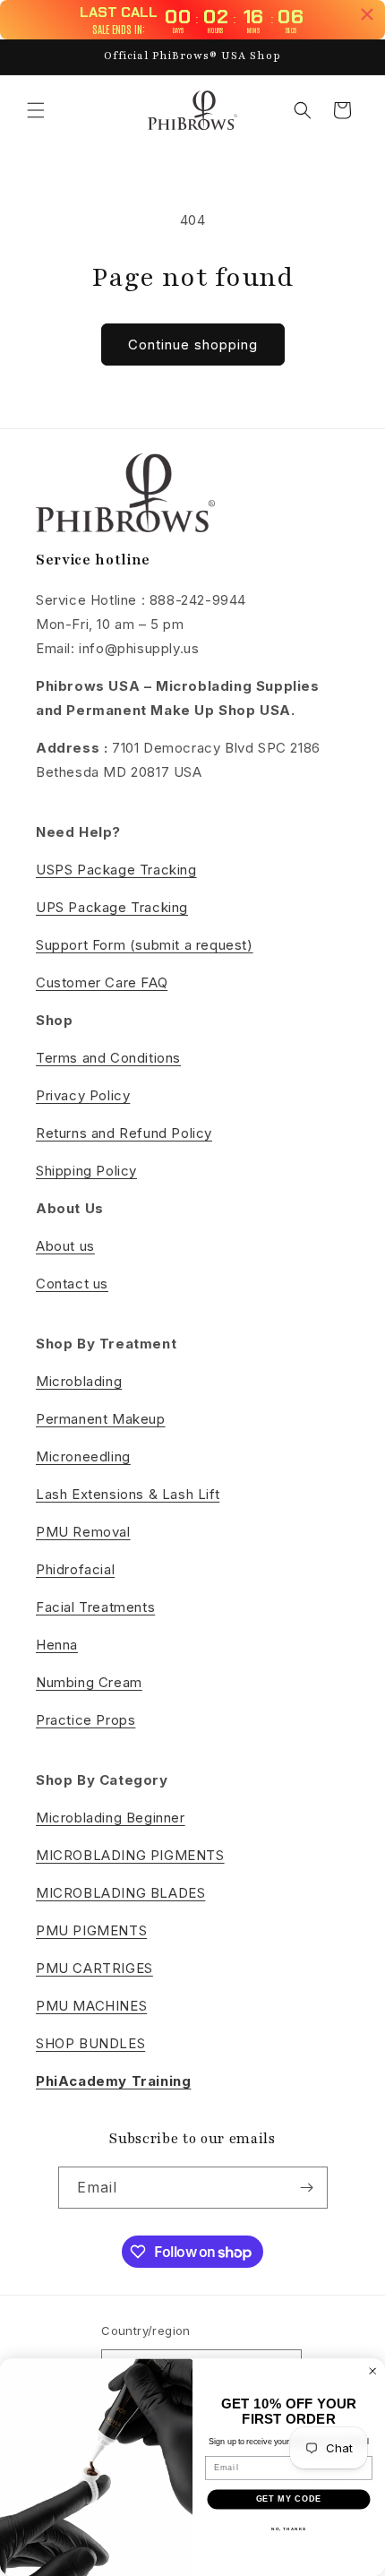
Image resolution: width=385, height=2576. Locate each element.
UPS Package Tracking (112, 907)
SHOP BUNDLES (90, 2043)
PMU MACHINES (91, 2006)
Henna (57, 1645)
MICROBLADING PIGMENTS (130, 1855)
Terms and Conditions (108, 1058)
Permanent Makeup (101, 1419)
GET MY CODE (289, 2499)
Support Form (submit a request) (145, 945)
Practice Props (86, 1720)
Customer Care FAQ (102, 982)
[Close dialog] (373, 2371)
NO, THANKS (289, 2529)
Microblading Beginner (111, 1818)
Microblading (79, 1381)
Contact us (72, 1284)
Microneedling (83, 1456)
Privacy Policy (83, 1095)
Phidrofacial (75, 1569)
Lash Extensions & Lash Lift (128, 1494)
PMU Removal (83, 1532)
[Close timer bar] (367, 14)
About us (65, 1246)
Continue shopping (193, 345)
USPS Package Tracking (116, 870)
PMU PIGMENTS (91, 1930)
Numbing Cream (89, 1682)
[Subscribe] (307, 2188)
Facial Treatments (95, 1607)
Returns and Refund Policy (124, 1133)
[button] (36, 110)
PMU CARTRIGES (94, 1968)
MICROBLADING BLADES (120, 1893)
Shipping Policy (86, 1171)
